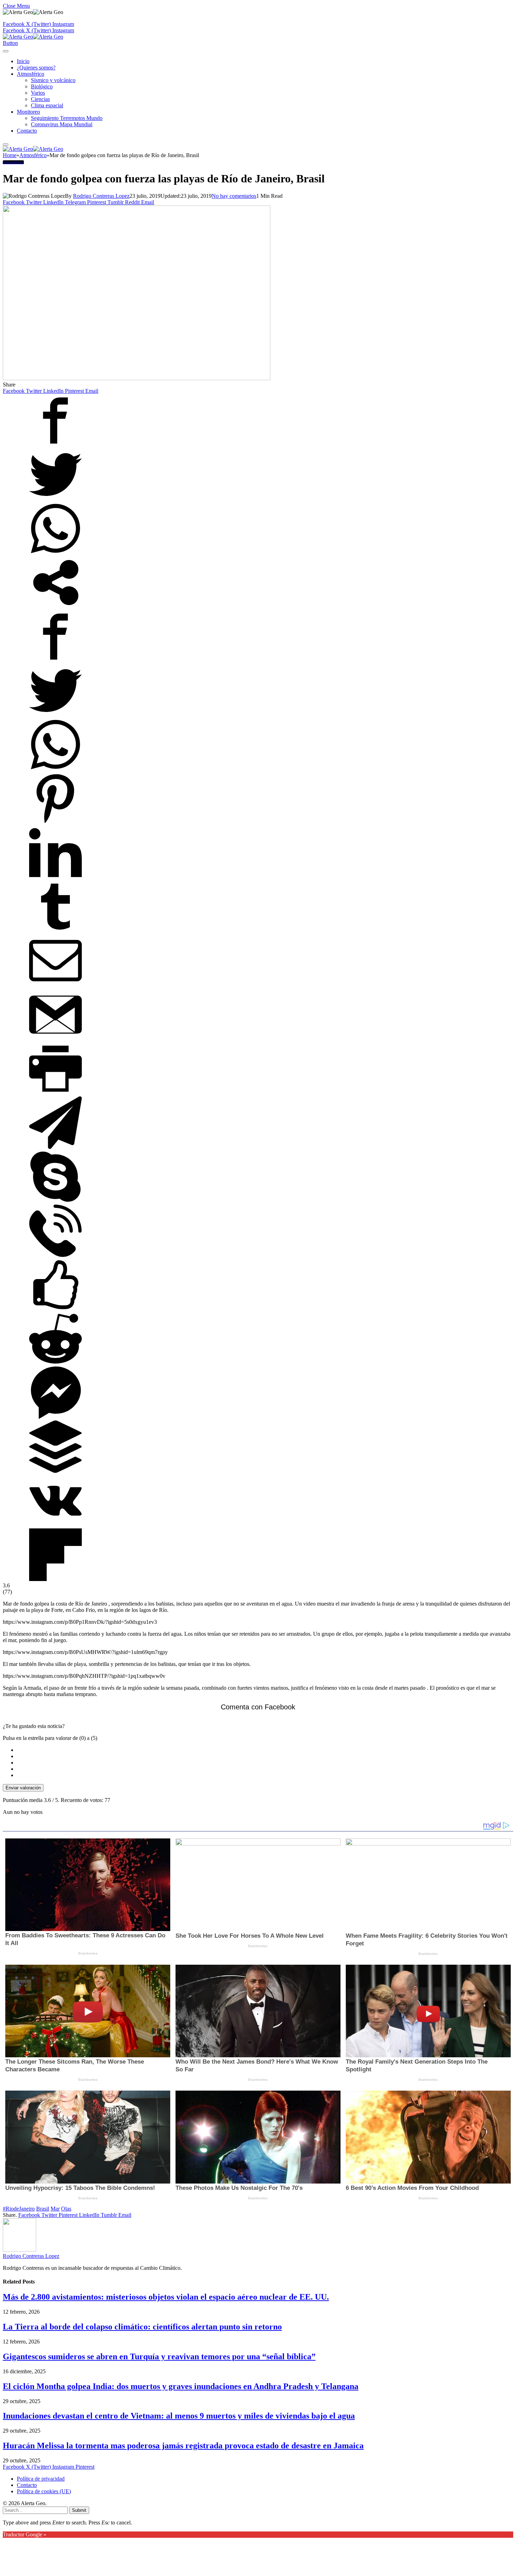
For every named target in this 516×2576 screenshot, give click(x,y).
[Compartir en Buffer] (55, 1471)
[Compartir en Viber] (55, 1255)
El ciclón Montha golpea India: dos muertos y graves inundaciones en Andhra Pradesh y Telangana (181, 2386)
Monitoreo (28, 112)
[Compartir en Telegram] (55, 1147)
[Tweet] (55, 499)
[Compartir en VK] (55, 1525)
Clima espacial (47, 105)
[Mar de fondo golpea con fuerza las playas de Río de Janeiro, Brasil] (137, 378)
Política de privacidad (41, 2479)
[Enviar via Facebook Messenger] (55, 1417)
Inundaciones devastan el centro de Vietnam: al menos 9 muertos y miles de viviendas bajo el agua (179, 2416)
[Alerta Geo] (33, 37)
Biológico (42, 86)
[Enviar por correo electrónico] (55, 985)
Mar (55, 2209)
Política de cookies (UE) (44, 2491)
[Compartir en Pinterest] (55, 823)
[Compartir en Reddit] (55, 1363)
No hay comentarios (234, 196)
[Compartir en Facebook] (55, 445)
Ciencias (40, 99)
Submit (79, 2510)
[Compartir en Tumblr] (55, 931)
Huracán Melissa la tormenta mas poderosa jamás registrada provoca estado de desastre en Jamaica (183, 2446)
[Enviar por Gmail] (55, 1039)
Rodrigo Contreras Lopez (101, 196)
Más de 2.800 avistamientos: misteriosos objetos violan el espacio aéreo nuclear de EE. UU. (166, 2297)
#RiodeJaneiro (19, 2209)
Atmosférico (31, 74)
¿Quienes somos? (36, 68)
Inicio (23, 61)
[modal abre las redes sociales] (55, 607)
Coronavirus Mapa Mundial (62, 124)
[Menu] (6, 51)
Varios (38, 93)
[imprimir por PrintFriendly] (55, 1093)
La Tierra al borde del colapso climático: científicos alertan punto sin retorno (142, 2327)
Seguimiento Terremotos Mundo (67, 118)
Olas (66, 2209)
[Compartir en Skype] (55, 1201)
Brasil (43, 2209)
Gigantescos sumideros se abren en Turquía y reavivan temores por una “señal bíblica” (159, 2356)
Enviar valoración (23, 1788)
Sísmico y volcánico (53, 80)
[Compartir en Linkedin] (55, 877)
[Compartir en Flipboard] (55, 1579)
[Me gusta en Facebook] (55, 1309)
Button (10, 43)
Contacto (27, 131)
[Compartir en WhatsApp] (55, 553)
